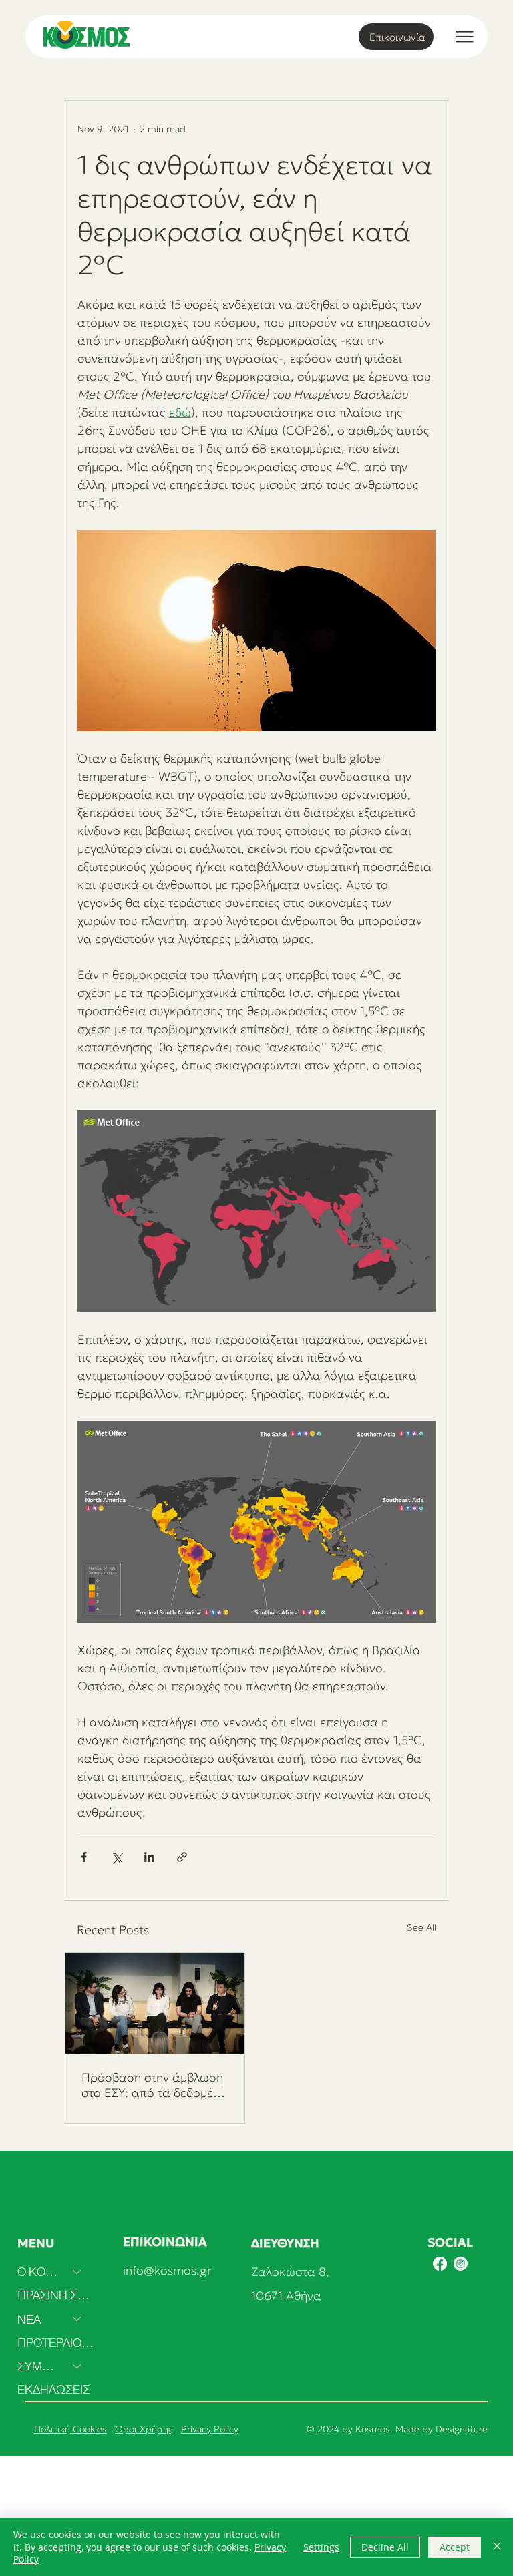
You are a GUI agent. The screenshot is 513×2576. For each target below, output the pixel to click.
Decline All (385, 2547)
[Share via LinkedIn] (149, 1857)
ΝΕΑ (29, 2319)
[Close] (497, 2547)
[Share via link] (182, 1857)
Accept (455, 2547)
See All (421, 1927)
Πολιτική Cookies (70, 2429)
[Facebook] (440, 2264)
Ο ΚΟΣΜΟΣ (39, 2272)
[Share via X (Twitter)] (117, 1857)
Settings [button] (321, 2547)
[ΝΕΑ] (77, 2319)
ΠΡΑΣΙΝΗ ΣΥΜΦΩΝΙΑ (56, 2295)
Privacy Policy (210, 2429)
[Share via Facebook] (84, 1857)
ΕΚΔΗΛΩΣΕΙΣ (54, 2389)
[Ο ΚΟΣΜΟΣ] (77, 2272)
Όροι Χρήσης (144, 2429)
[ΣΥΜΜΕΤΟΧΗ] (77, 2366)
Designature (462, 2429)
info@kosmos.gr (167, 2270)
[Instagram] (461, 2264)
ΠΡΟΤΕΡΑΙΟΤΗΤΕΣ (56, 2343)
